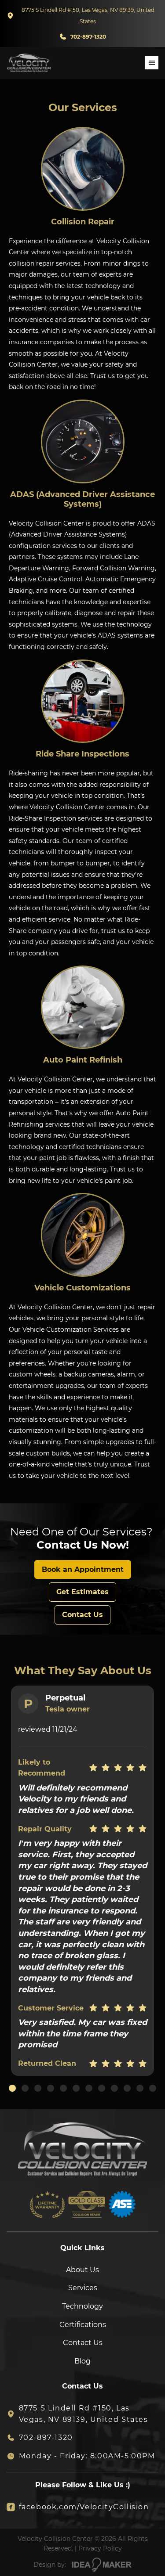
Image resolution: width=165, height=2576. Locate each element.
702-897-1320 (88, 37)
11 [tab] (140, 2088)
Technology (82, 2306)
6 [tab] (76, 2088)
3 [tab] (38, 2088)
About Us (82, 2270)
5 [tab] (63, 2088)
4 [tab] (51, 2088)
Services (83, 2288)
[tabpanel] (82, 1881)
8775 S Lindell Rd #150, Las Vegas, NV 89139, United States (88, 16)
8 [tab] (102, 2088)
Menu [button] (152, 63)
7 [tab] (89, 2088)
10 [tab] (127, 2088)
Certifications (83, 2325)
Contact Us (83, 2343)
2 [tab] (25, 2088)
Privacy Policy (100, 2548)
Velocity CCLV (29, 63)
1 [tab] (12, 2088)
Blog (82, 2361)
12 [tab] (153, 2088)
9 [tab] (114, 2088)
